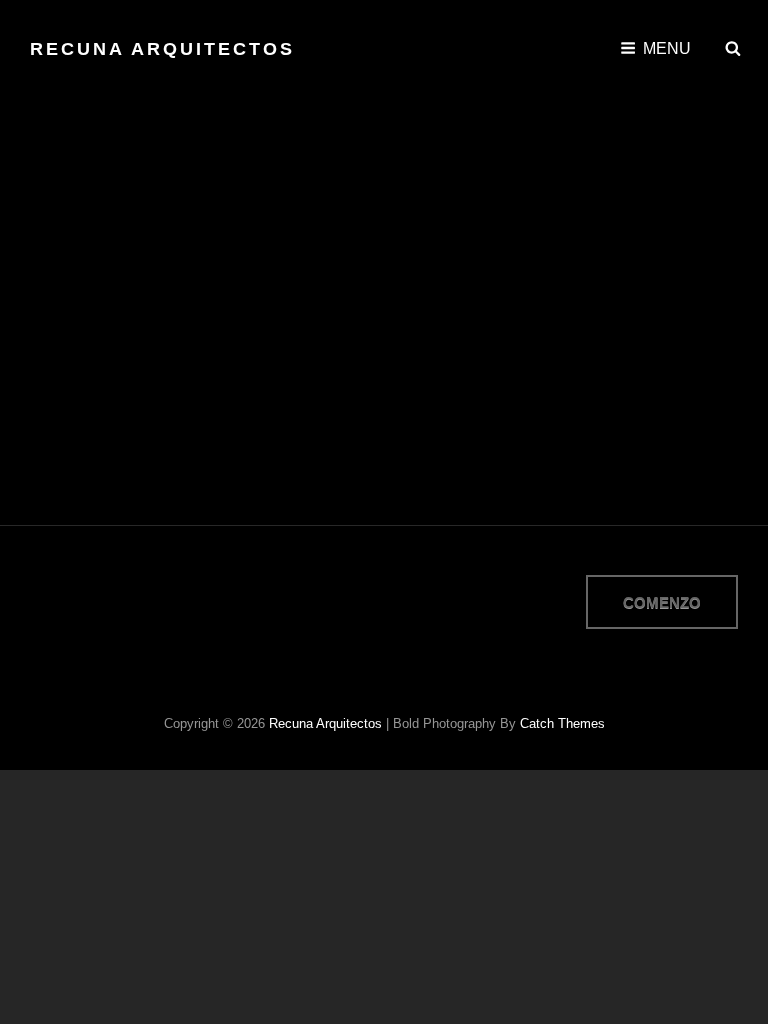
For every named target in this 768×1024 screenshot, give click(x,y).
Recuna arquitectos (162, 49)
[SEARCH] (733, 49)
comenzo (662, 602)
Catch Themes (562, 723)
